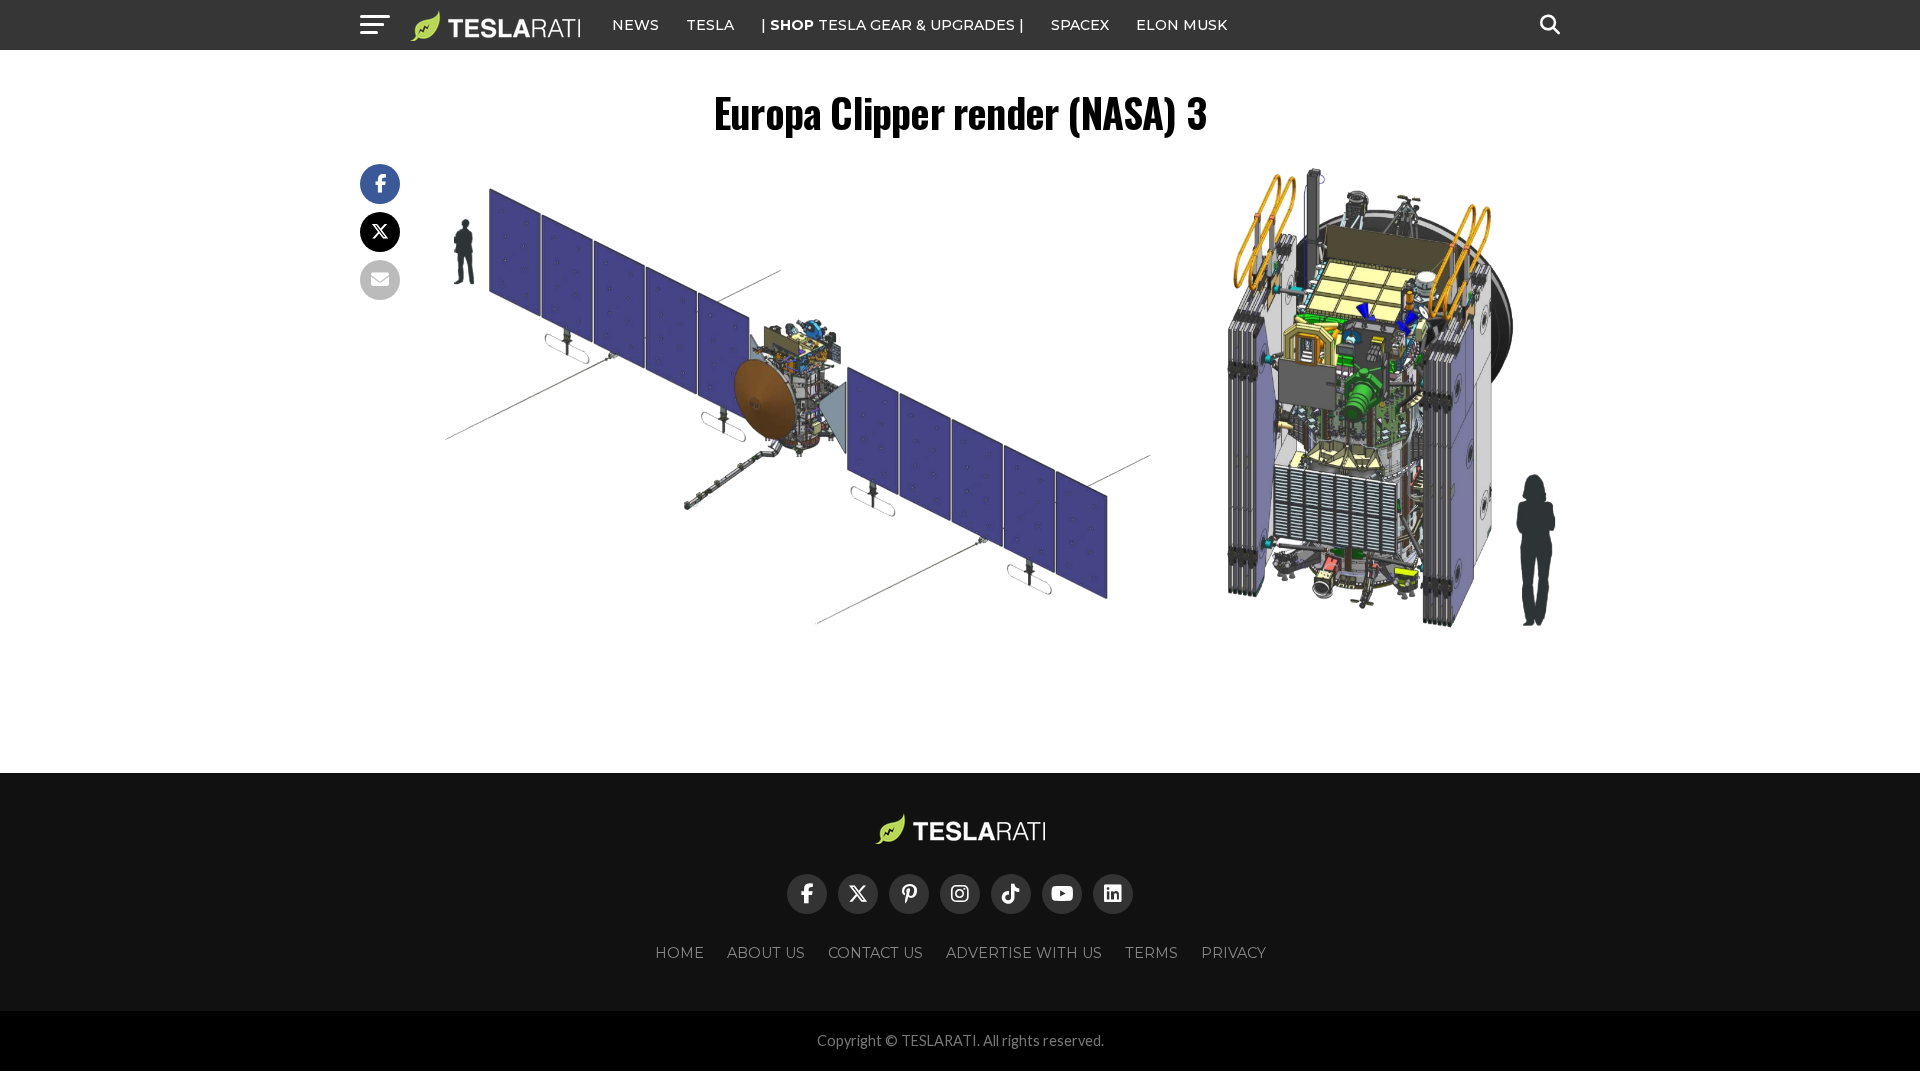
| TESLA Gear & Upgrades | (892, 25)
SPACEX (1080, 25)
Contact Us (875, 953)
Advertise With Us (1024, 953)
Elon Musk (1181, 25)
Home (679, 953)
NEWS (635, 25)
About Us (766, 953)
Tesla (710, 25)
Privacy (1233, 953)
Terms (1151, 953)
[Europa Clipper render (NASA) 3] (1000, 639)
